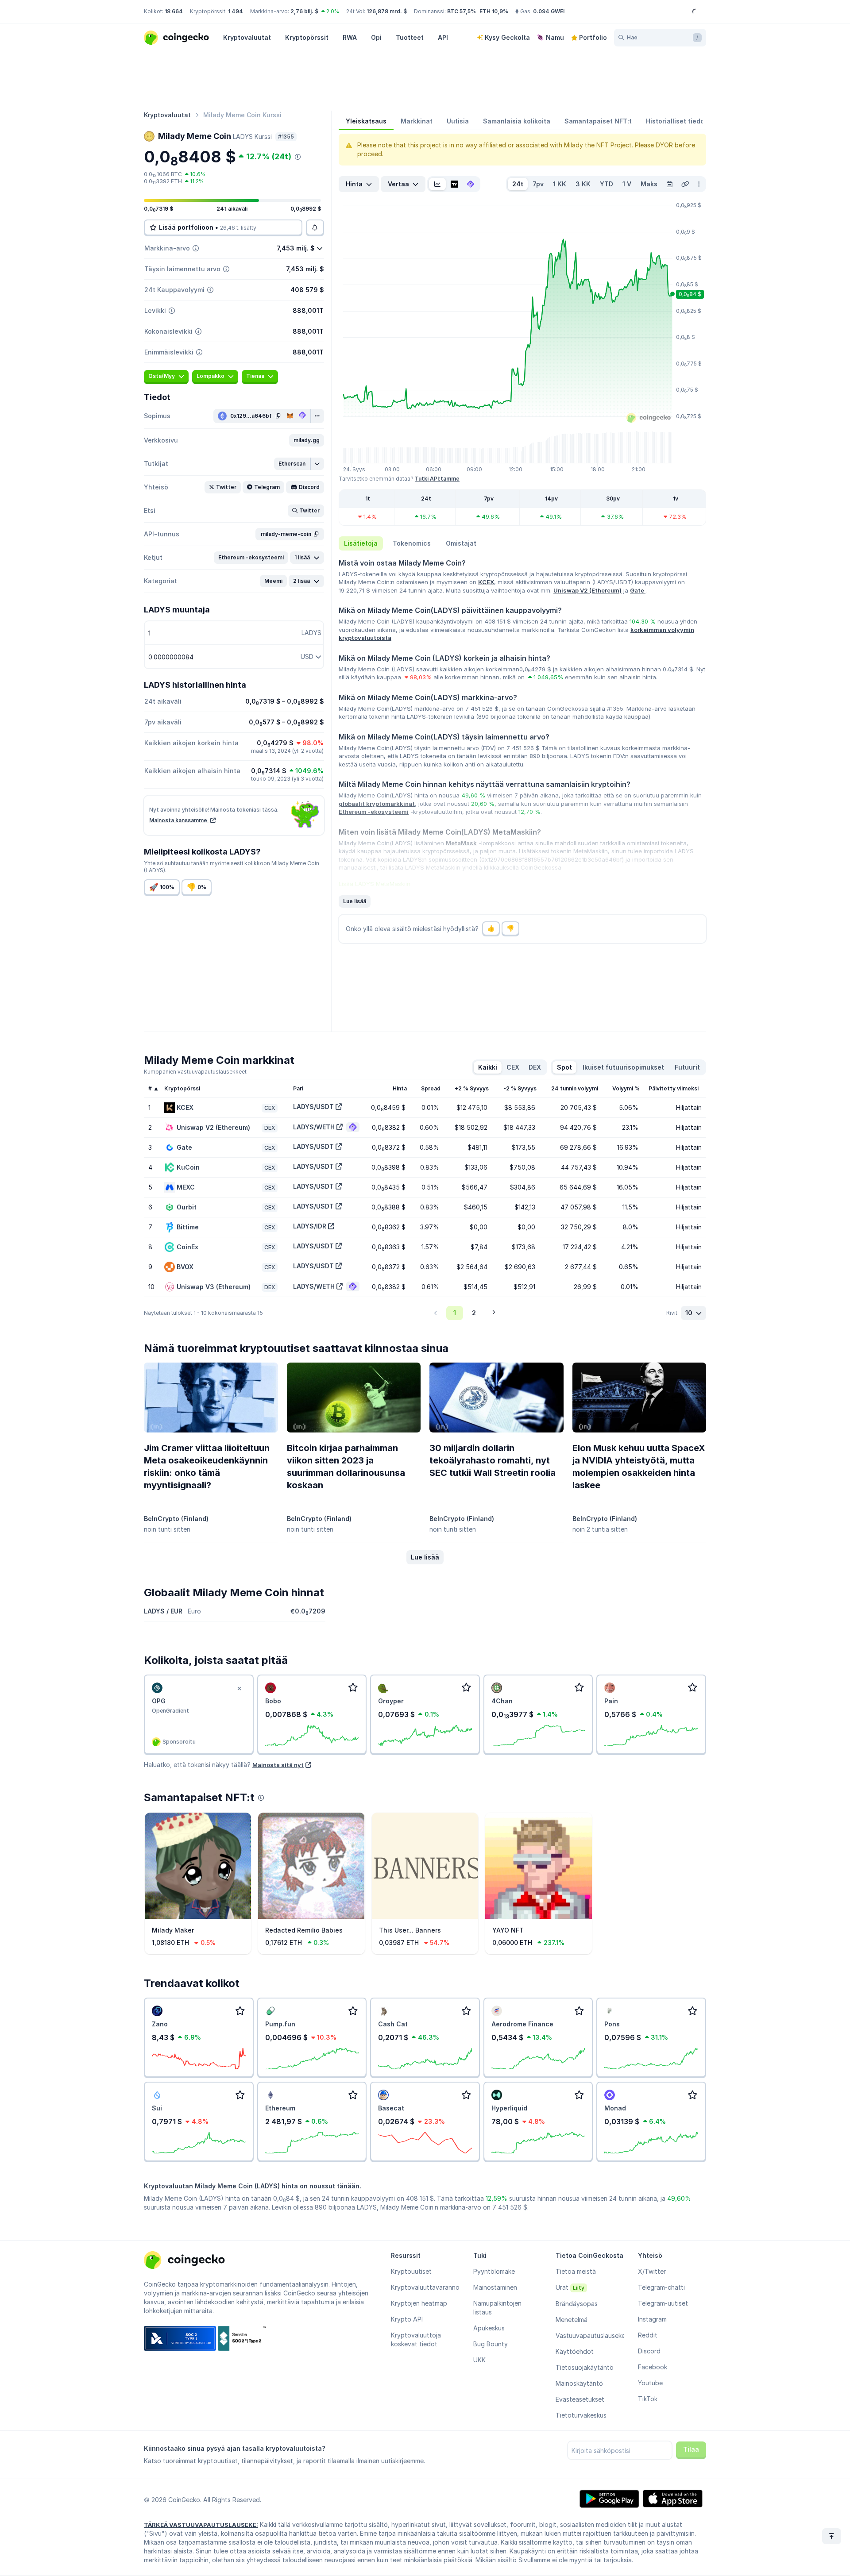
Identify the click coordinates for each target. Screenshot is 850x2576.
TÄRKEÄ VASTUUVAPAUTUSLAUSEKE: (201, 2525)
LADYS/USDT (313, 1107)
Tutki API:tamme (437, 479)
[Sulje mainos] (240, 1689)
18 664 (174, 11)
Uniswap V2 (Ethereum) (587, 590)
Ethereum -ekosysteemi (374, 812)
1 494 (236, 11)
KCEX (486, 582)
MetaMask (461, 843)
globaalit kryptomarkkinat (377, 804)
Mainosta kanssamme (179, 820)
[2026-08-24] (669, 184)
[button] (307, 440)
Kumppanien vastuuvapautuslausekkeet (195, 1072)
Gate (638, 590)
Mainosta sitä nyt (278, 1765)
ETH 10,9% (494, 11)
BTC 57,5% (462, 11)
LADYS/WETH (314, 1127)
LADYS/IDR (310, 1226)
